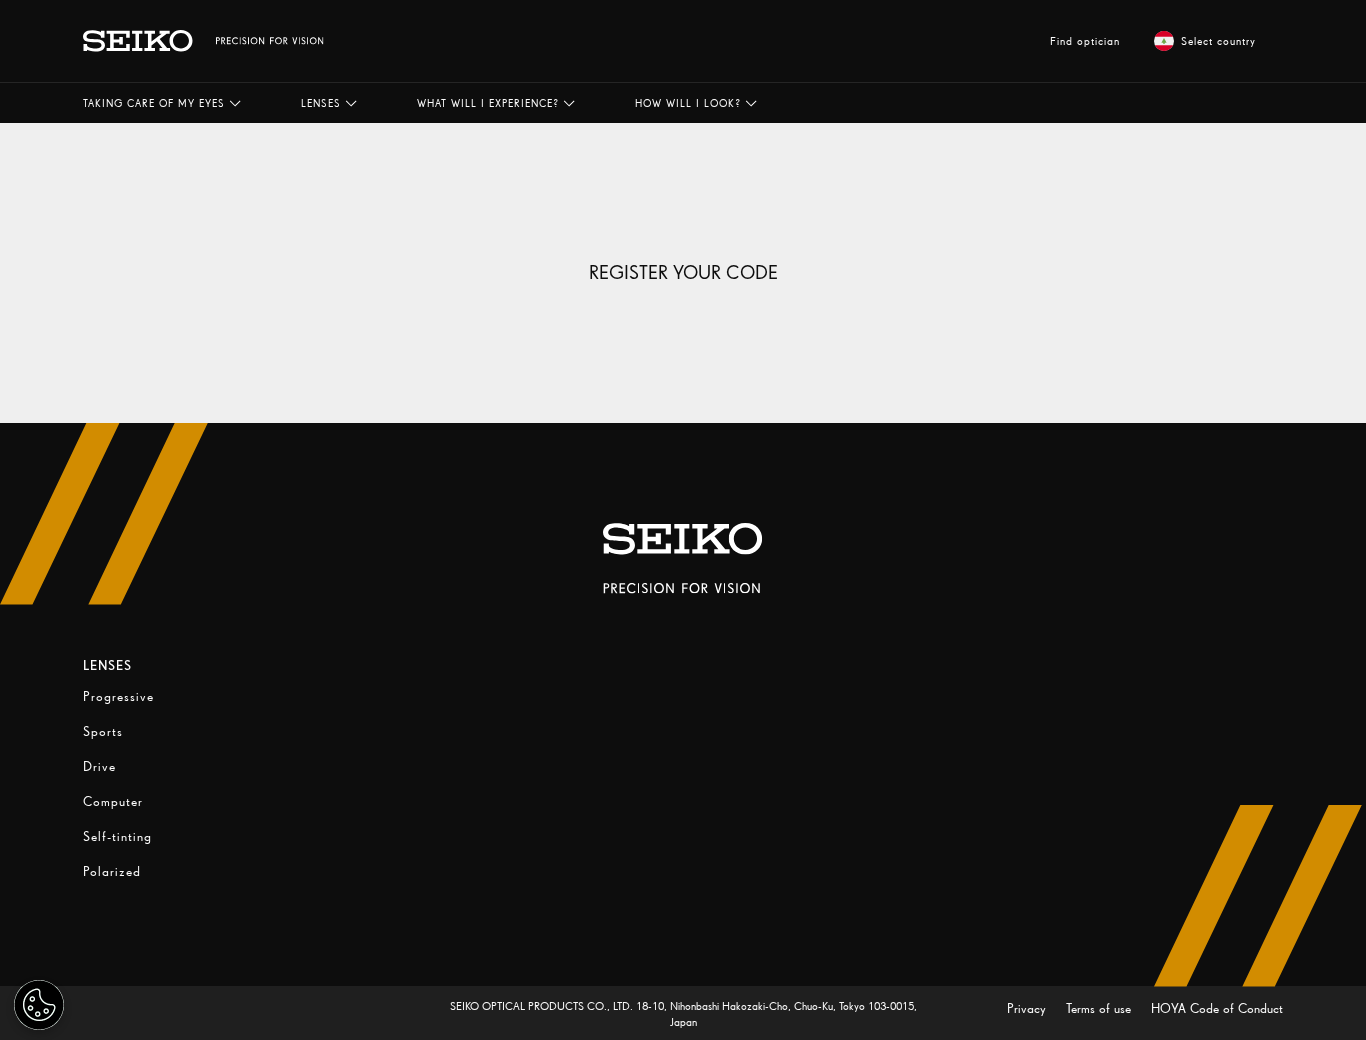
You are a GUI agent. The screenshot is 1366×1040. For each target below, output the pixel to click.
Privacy (1028, 1008)
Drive (99, 766)
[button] (162, 103)
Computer (113, 801)
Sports (103, 731)
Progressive (118, 696)
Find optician (1085, 41)
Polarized (112, 871)
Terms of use (1100, 1008)
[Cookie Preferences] (39, 1005)
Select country (1218, 41)
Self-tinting (117, 836)
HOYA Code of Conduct (1217, 1008)
